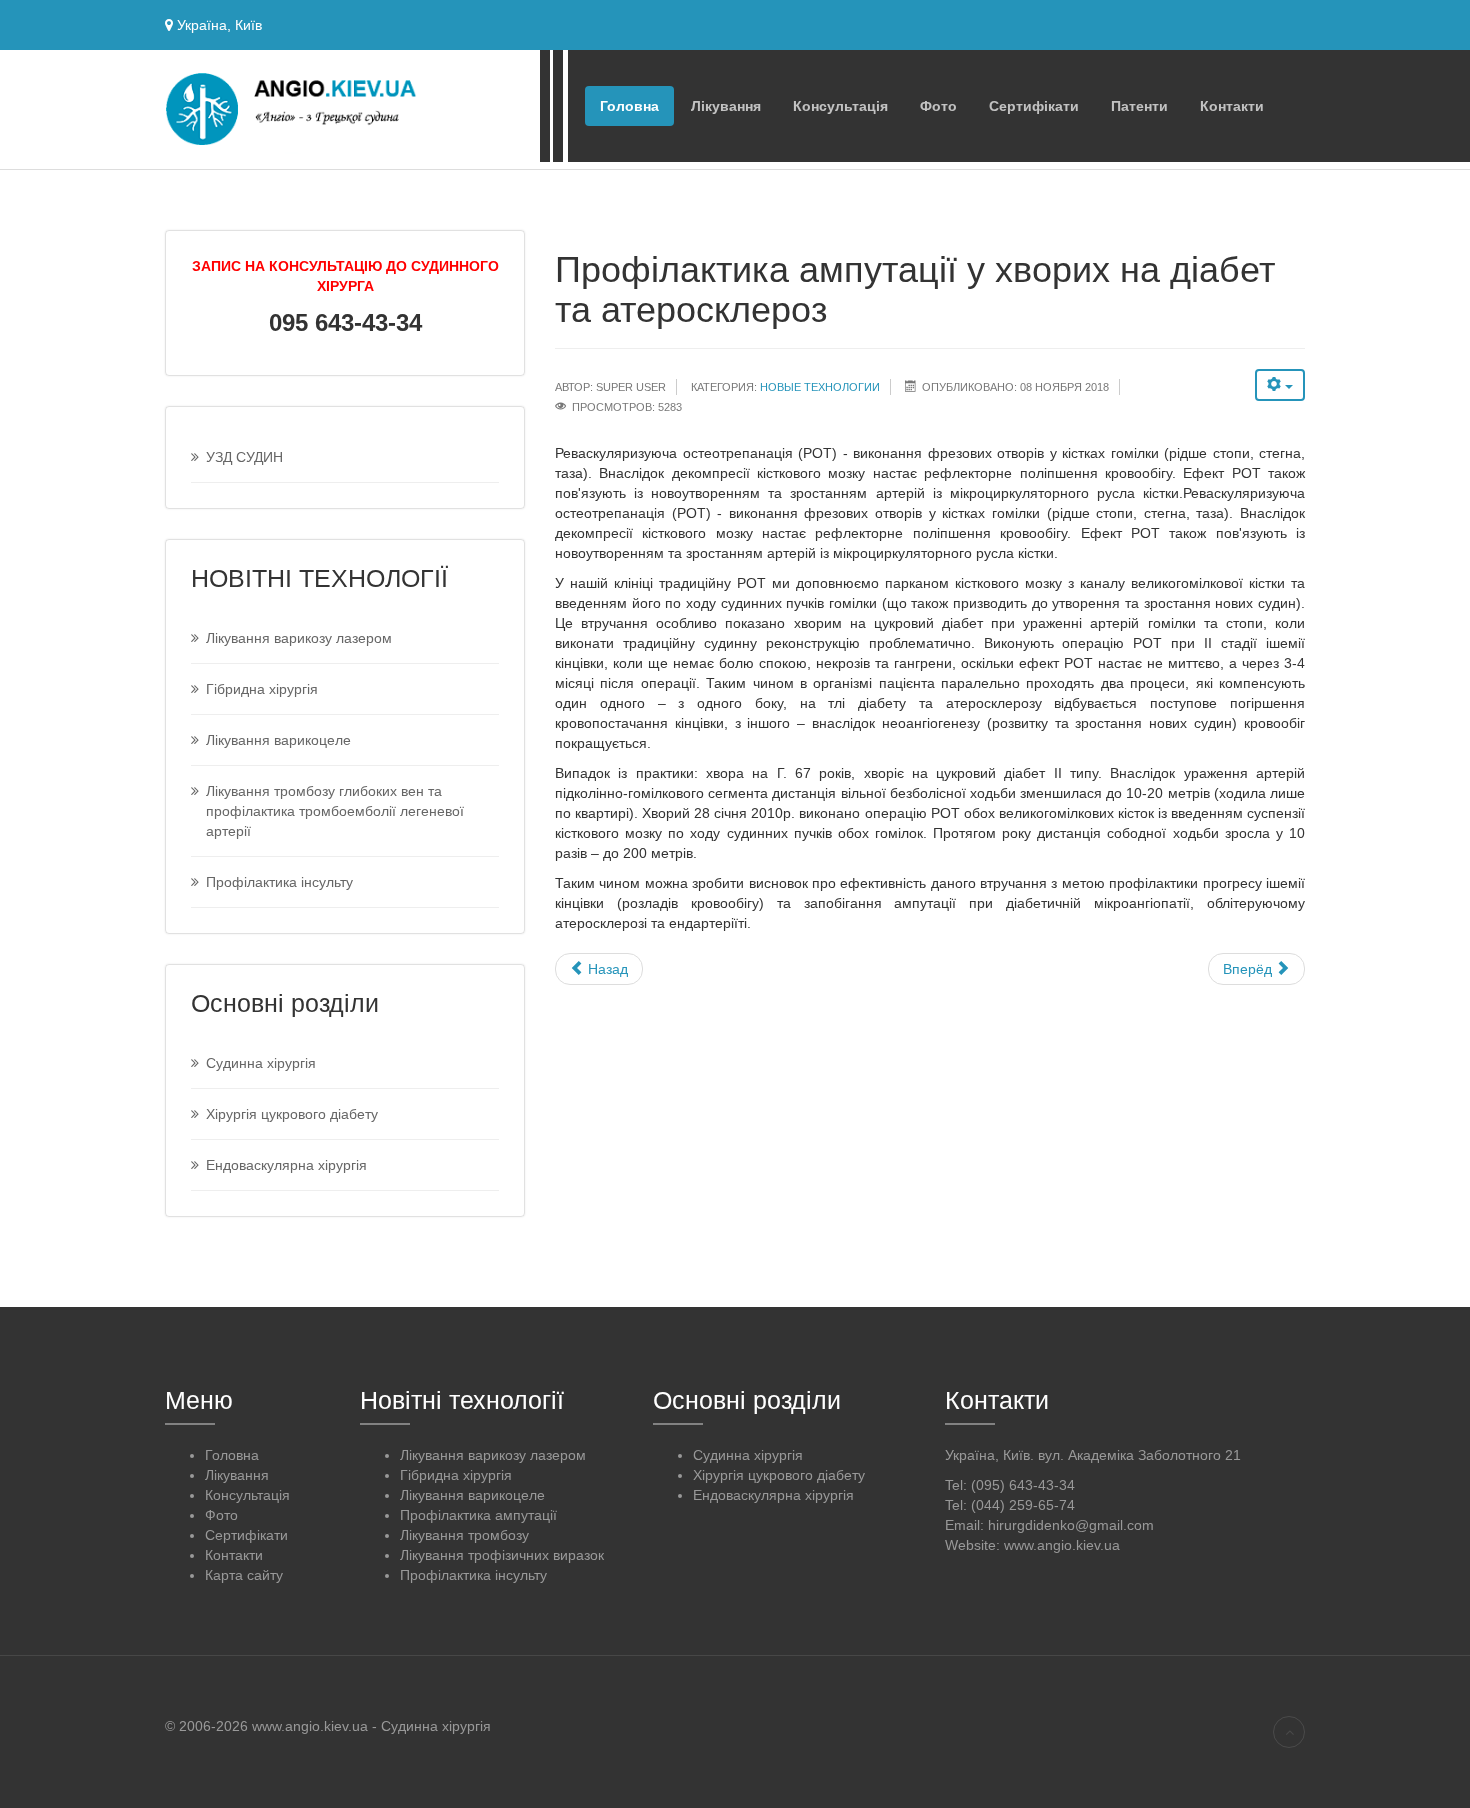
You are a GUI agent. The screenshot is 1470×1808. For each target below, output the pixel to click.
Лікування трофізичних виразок (502, 1555)
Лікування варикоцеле (278, 740)
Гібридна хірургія (262, 689)
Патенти (1139, 106)
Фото (938, 106)
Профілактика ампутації (478, 1515)
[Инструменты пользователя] (1280, 385)
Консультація (840, 106)
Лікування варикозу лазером (299, 638)
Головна (629, 106)
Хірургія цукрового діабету (292, 1114)
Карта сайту (244, 1575)
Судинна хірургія (261, 1063)
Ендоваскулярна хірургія (286, 1165)
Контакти (1232, 106)
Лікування (726, 106)
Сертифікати (1034, 106)
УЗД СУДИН (244, 457)
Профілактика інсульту (279, 882)
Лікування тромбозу (464, 1535)
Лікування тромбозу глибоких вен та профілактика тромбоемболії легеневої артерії (335, 811)
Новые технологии (820, 387)
